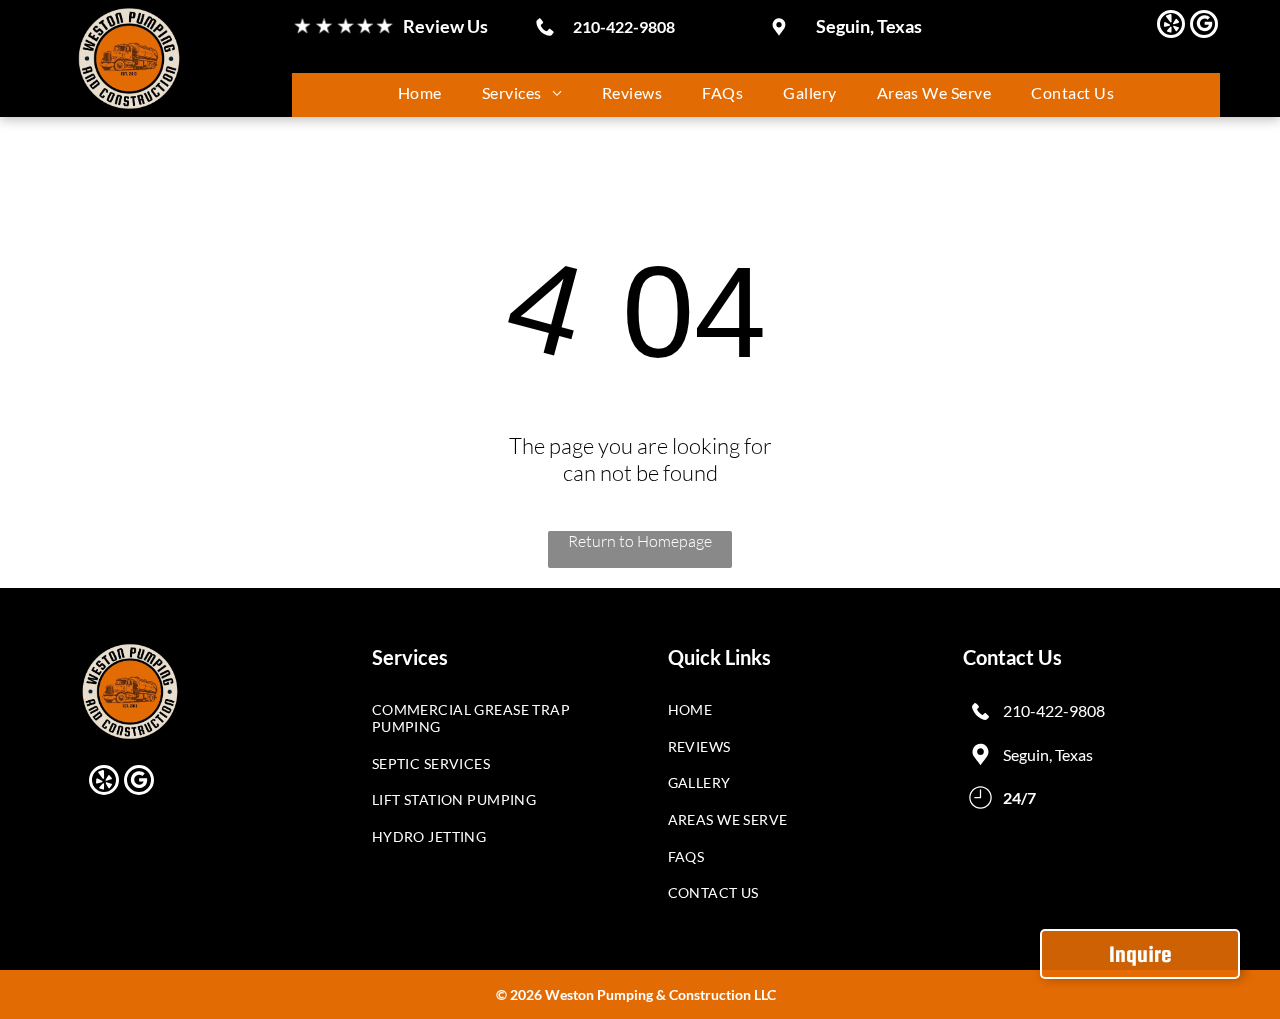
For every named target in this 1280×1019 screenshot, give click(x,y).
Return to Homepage (640, 541)
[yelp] (1171, 26)
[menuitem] (420, 92)
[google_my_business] (1204, 26)
